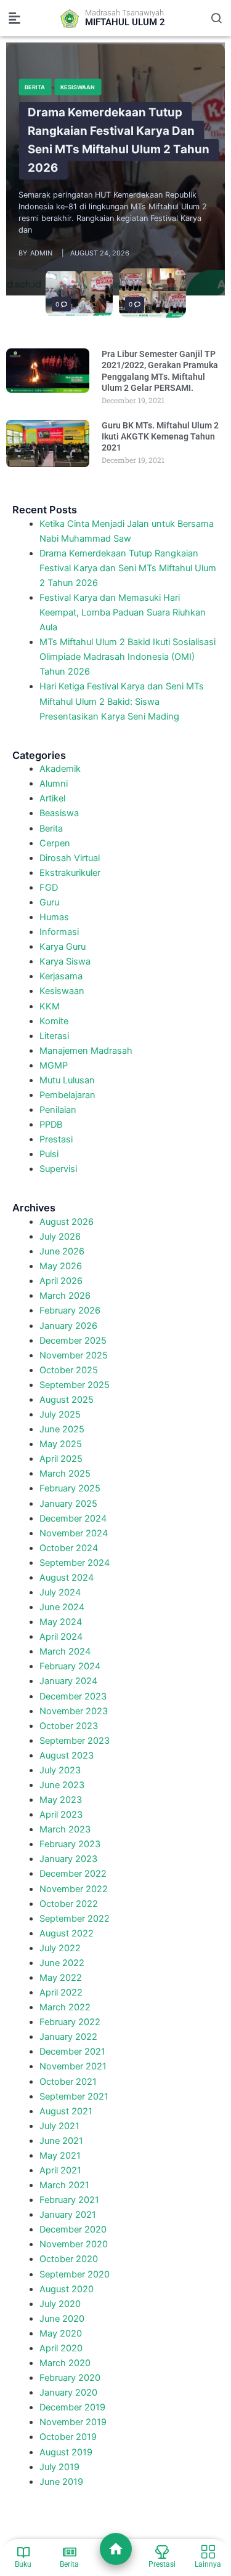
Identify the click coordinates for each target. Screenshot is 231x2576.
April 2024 (61, 1637)
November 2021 (73, 2066)
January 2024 (68, 1681)
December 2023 (73, 1696)
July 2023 (60, 1770)
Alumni (54, 784)
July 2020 (60, 2304)
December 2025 (73, 1341)
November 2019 (73, 2422)
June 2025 (62, 1429)
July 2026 (60, 1237)
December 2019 (72, 2407)
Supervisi (58, 1169)
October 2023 (69, 1726)
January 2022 (68, 2037)
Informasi (59, 932)
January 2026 (68, 1326)
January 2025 (68, 1504)
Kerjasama (61, 976)
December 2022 (73, 1874)
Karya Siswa (65, 961)
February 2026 (70, 1310)
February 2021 (69, 2200)
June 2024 (62, 1607)
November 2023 (74, 1711)
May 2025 (61, 1444)
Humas (54, 917)
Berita (35, 86)
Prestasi (56, 1139)
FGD (49, 888)
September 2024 (75, 1563)
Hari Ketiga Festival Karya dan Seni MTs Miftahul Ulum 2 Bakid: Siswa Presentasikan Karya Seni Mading (122, 701)
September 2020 (75, 2274)
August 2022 (67, 1933)
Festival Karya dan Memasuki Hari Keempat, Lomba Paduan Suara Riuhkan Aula (123, 612)
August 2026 (67, 1222)
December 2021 (72, 2052)
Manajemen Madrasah (86, 1051)
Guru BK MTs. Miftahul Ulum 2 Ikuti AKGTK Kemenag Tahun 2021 (160, 436)
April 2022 (61, 1992)
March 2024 (65, 1651)
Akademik (60, 769)
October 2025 (69, 1370)
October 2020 (69, 2259)
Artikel (52, 798)
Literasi (54, 1036)
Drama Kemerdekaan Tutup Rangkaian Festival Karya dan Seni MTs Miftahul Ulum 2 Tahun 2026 (119, 140)
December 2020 (73, 2229)
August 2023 (67, 1755)
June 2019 (61, 2482)
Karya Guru (63, 947)
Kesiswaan (78, 86)
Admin (41, 253)
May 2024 (61, 1622)
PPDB (51, 1125)
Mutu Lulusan (67, 1080)
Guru (49, 902)
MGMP (54, 1065)
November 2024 (74, 1533)
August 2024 (67, 1578)
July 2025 (60, 1414)
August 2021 (66, 2111)
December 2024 (73, 1519)
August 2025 (67, 1400)
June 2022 (62, 1963)
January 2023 (68, 1859)
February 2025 (70, 1488)
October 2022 (69, 1904)
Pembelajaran (67, 1095)
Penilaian (58, 1110)
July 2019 (59, 2467)
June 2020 (62, 2319)
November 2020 (74, 2244)
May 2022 (61, 1978)
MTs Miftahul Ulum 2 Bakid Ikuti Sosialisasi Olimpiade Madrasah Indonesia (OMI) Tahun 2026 (128, 657)
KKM (50, 1006)
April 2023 (61, 1815)
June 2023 (62, 1785)
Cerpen (55, 843)
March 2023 (65, 1829)
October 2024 (69, 1548)
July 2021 (59, 2126)
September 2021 (74, 2097)
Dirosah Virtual (70, 858)
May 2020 (61, 2333)
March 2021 (64, 2185)
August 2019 (66, 2452)
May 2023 (61, 1800)
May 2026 (61, 1266)
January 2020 (68, 2393)
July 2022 (60, 1948)
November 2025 (74, 1355)
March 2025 (65, 1474)
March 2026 (65, 1296)
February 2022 (70, 2022)
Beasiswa (59, 813)
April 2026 (61, 1281)
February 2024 (70, 1666)
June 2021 (61, 2141)
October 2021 (68, 2082)
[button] (15, 18)
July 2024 (60, 1592)
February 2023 (70, 1844)
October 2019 (68, 2437)
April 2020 (61, 2348)
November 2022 (74, 1889)
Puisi (49, 1154)
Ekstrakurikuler (70, 873)
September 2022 (75, 1919)
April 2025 (61, 1459)
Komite (54, 1021)
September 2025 (75, 1385)
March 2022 (65, 2007)
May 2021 (60, 2156)
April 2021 (60, 2170)
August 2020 (67, 2289)
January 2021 (68, 2215)
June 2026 (62, 1251)
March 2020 (65, 2363)
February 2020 (70, 2378)
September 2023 (75, 1741)
